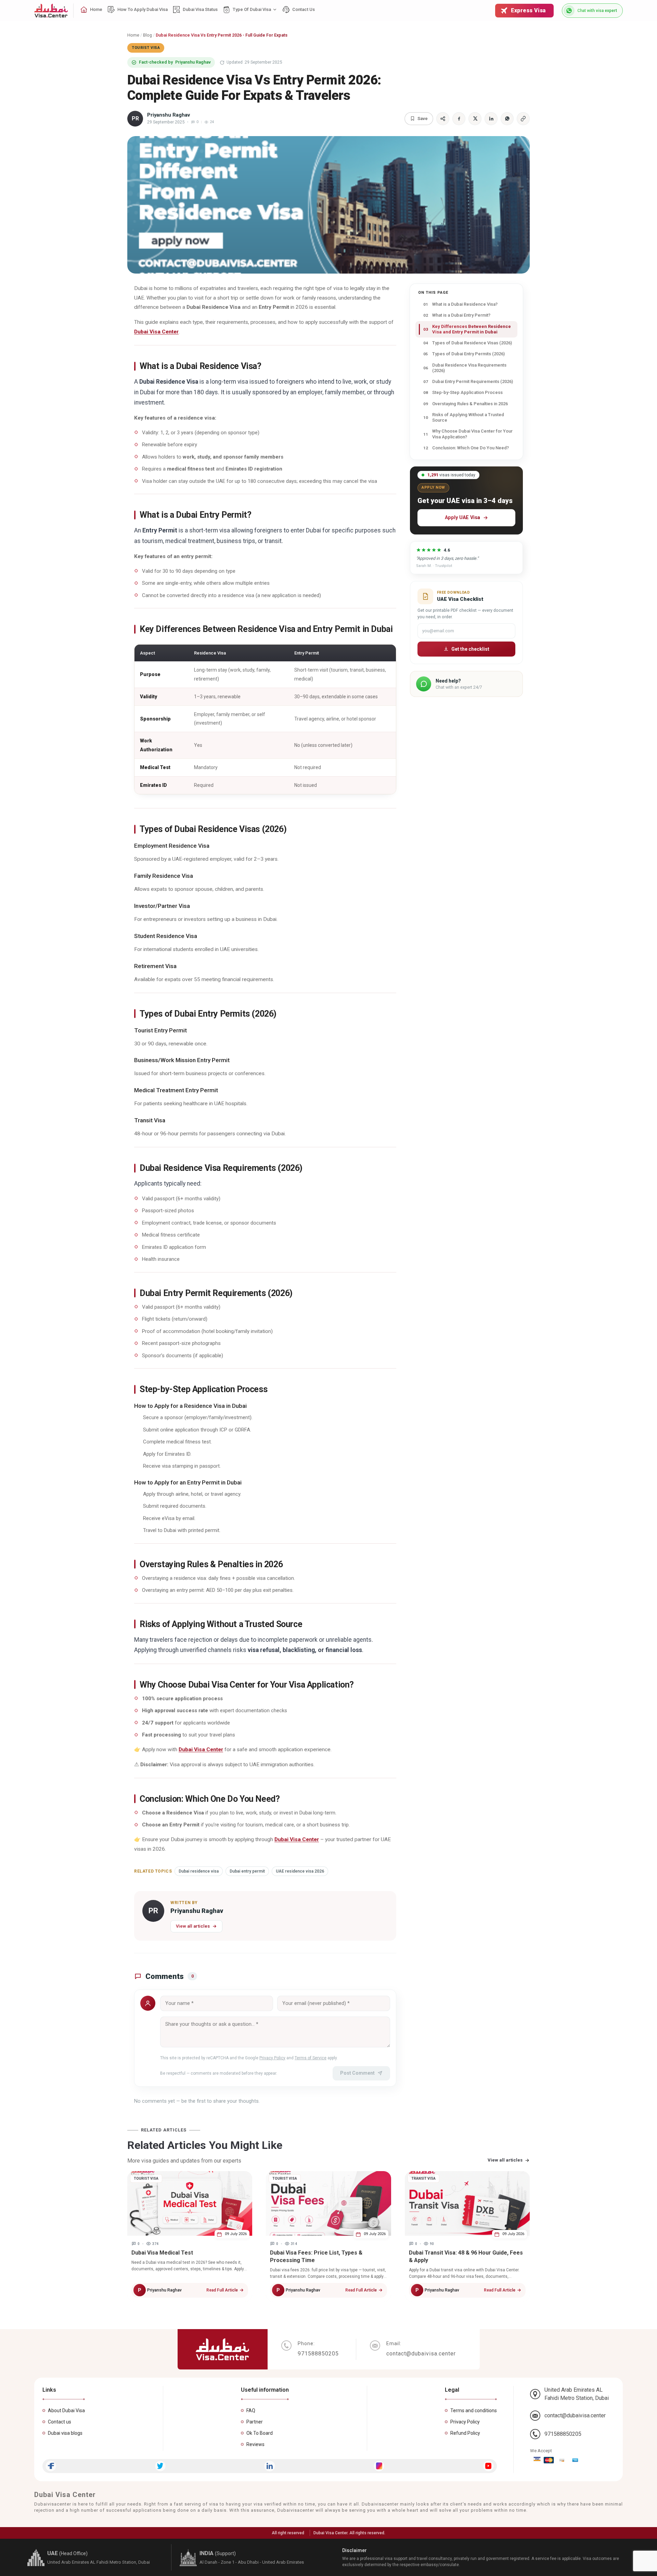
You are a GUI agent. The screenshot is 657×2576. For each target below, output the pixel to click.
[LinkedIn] (269, 2466)
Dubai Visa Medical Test (162, 2253)
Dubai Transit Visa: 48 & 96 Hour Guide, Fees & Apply (466, 2256)
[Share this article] (443, 119)
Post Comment (357, 2073)
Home (133, 35)
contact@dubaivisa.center (575, 2415)
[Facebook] (51, 2466)
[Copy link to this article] (523, 119)
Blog (147, 35)
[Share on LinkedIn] (491, 119)
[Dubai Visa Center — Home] (51, 11)
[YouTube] (488, 2466)
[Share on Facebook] (459, 119)
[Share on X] (475, 119)
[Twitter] (160, 2466)
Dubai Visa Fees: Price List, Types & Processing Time (316, 2256)
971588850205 (563, 2434)
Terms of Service (311, 2058)
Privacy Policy (272, 2058)
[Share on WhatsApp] (507, 119)
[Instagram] (379, 2466)
